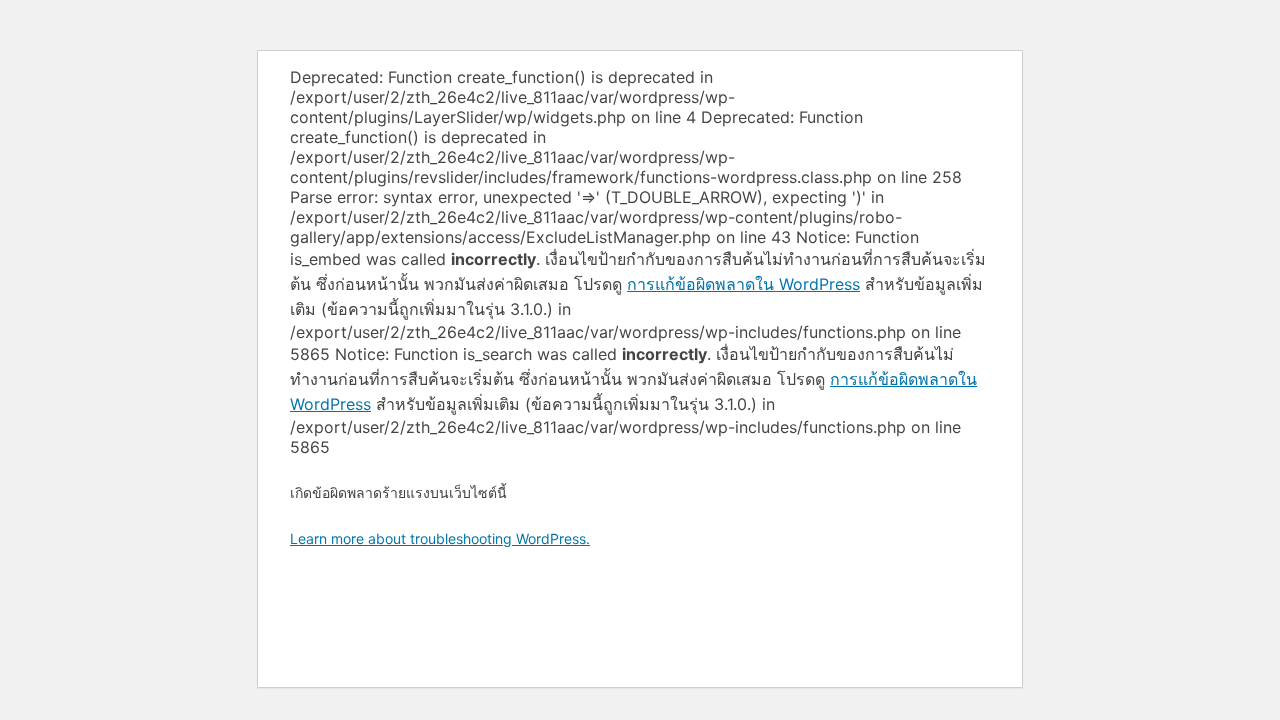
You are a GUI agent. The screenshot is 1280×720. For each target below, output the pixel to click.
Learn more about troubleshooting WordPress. (440, 538)
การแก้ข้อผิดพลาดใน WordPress (743, 284)
